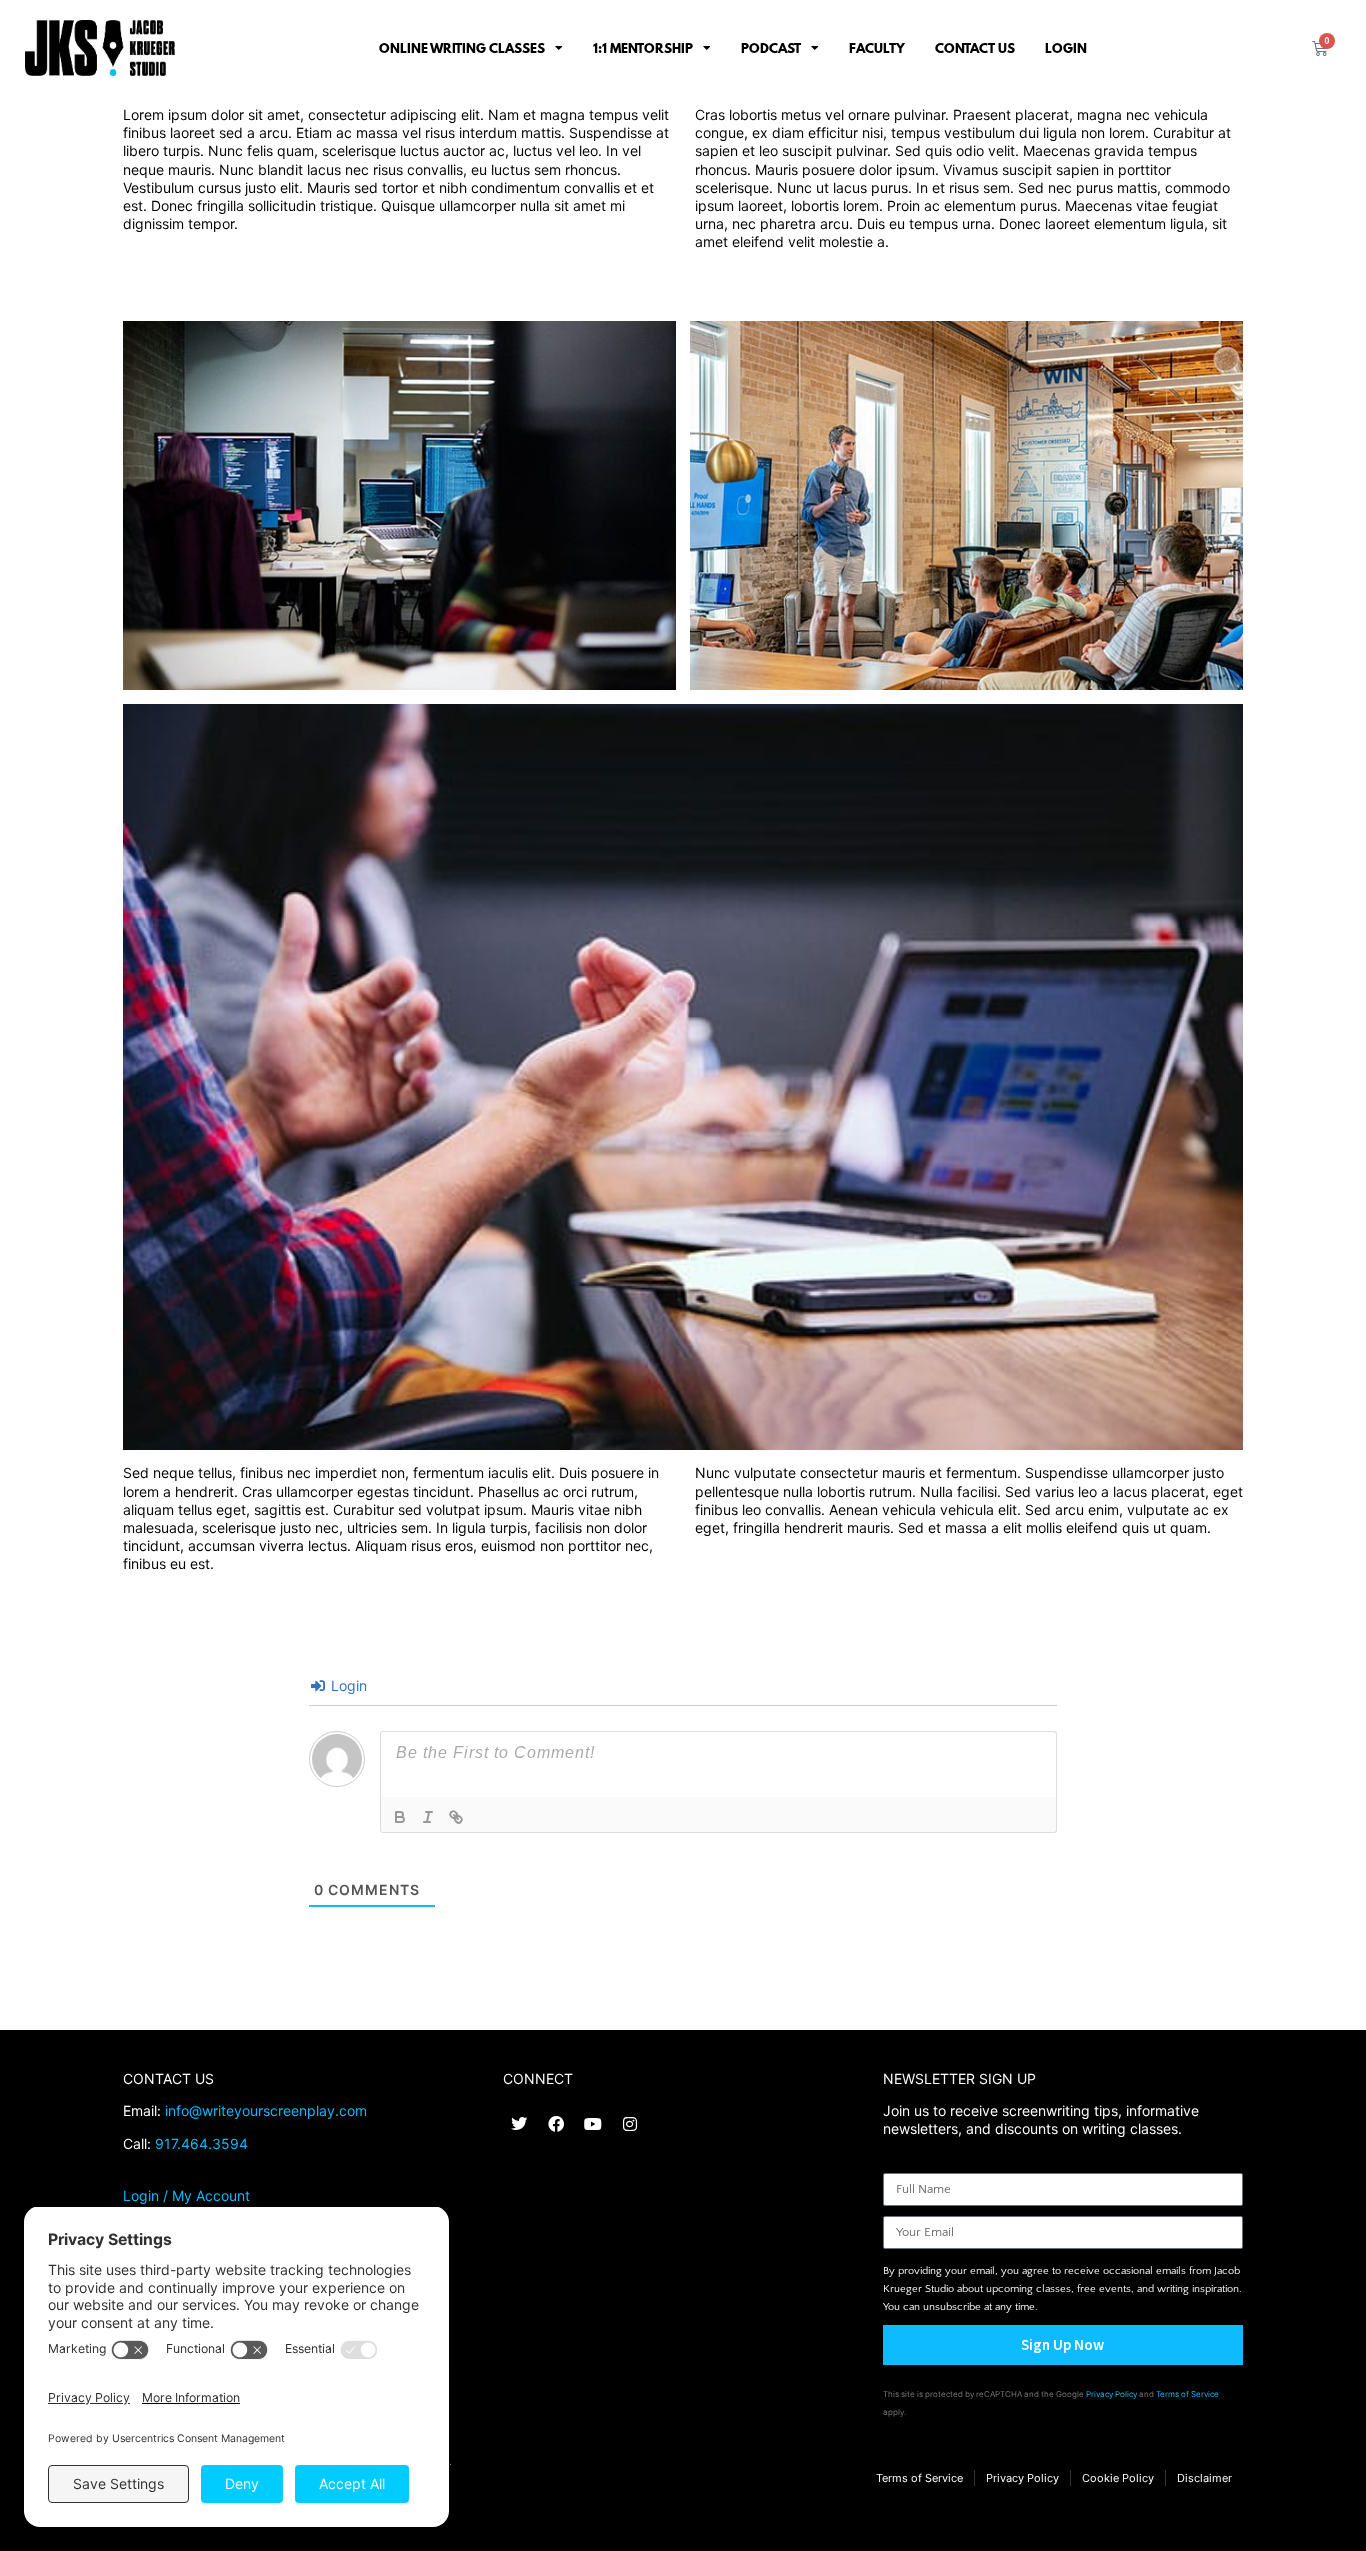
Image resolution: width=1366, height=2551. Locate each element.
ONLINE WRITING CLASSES (462, 48)
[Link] (456, 1817)
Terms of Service (1187, 2394)
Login (347, 1685)
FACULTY (877, 48)
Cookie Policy (1118, 2478)
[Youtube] (593, 2124)
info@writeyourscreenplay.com (266, 2110)
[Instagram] (630, 2124)
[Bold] (400, 1817)
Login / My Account (186, 2195)
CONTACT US (975, 48)
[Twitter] (519, 2124)
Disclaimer (1204, 2478)
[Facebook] (556, 2124)
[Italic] (428, 1817)
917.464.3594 (201, 2143)
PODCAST (771, 48)
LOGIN (1066, 48)
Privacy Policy (1111, 2394)
